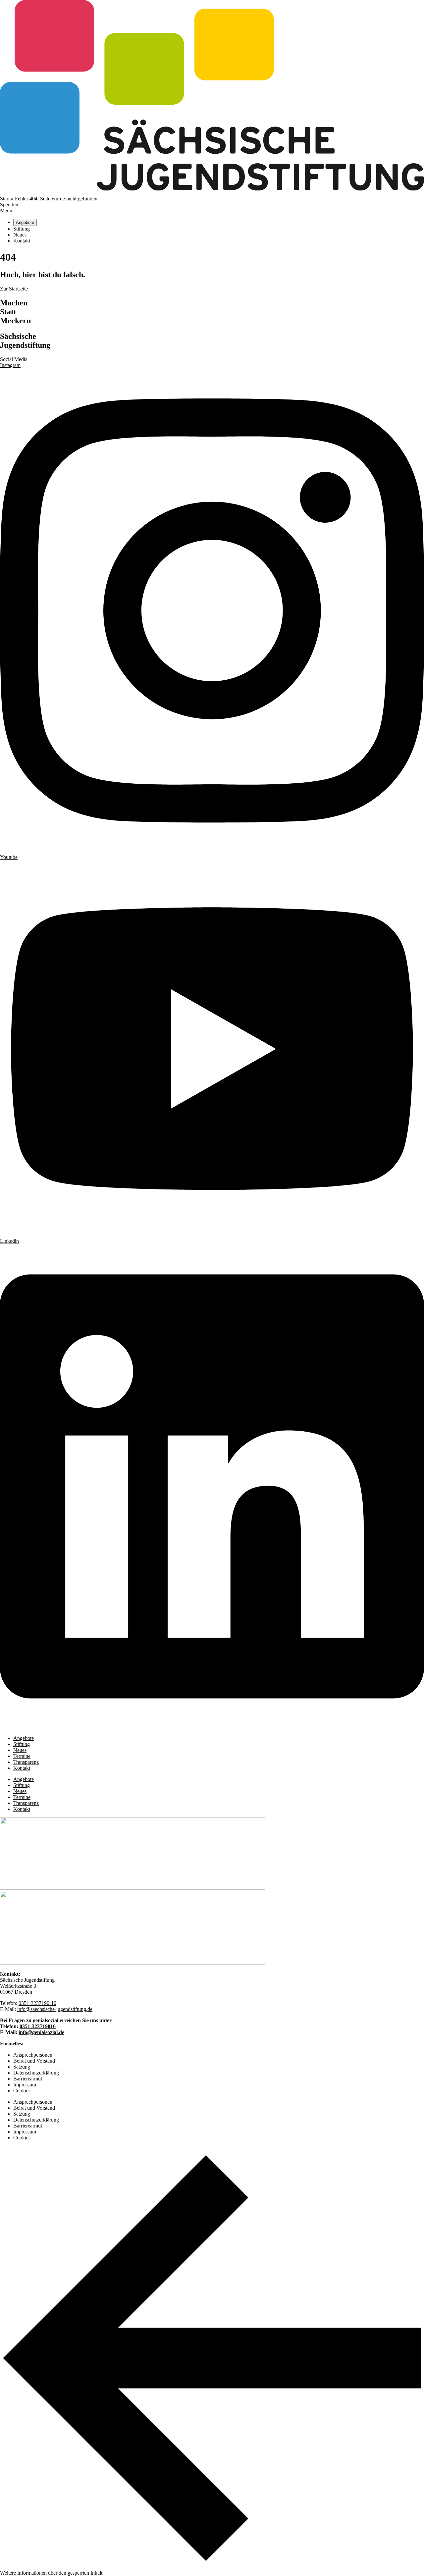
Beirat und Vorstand (34, 2061)
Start (5, 199)
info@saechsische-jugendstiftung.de (55, 2009)
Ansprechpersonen (33, 2055)
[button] (52, 2573)
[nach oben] (212, 2568)
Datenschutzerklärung (36, 2073)
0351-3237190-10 (37, 2003)
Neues (20, 1750)
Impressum (25, 2085)
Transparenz (26, 1762)
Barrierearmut (28, 2079)
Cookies (22, 2091)
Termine (22, 1756)
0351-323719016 (38, 2026)
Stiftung (22, 1744)
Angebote (24, 1738)
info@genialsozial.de (41, 2032)
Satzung (22, 2067)
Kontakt (22, 1768)
